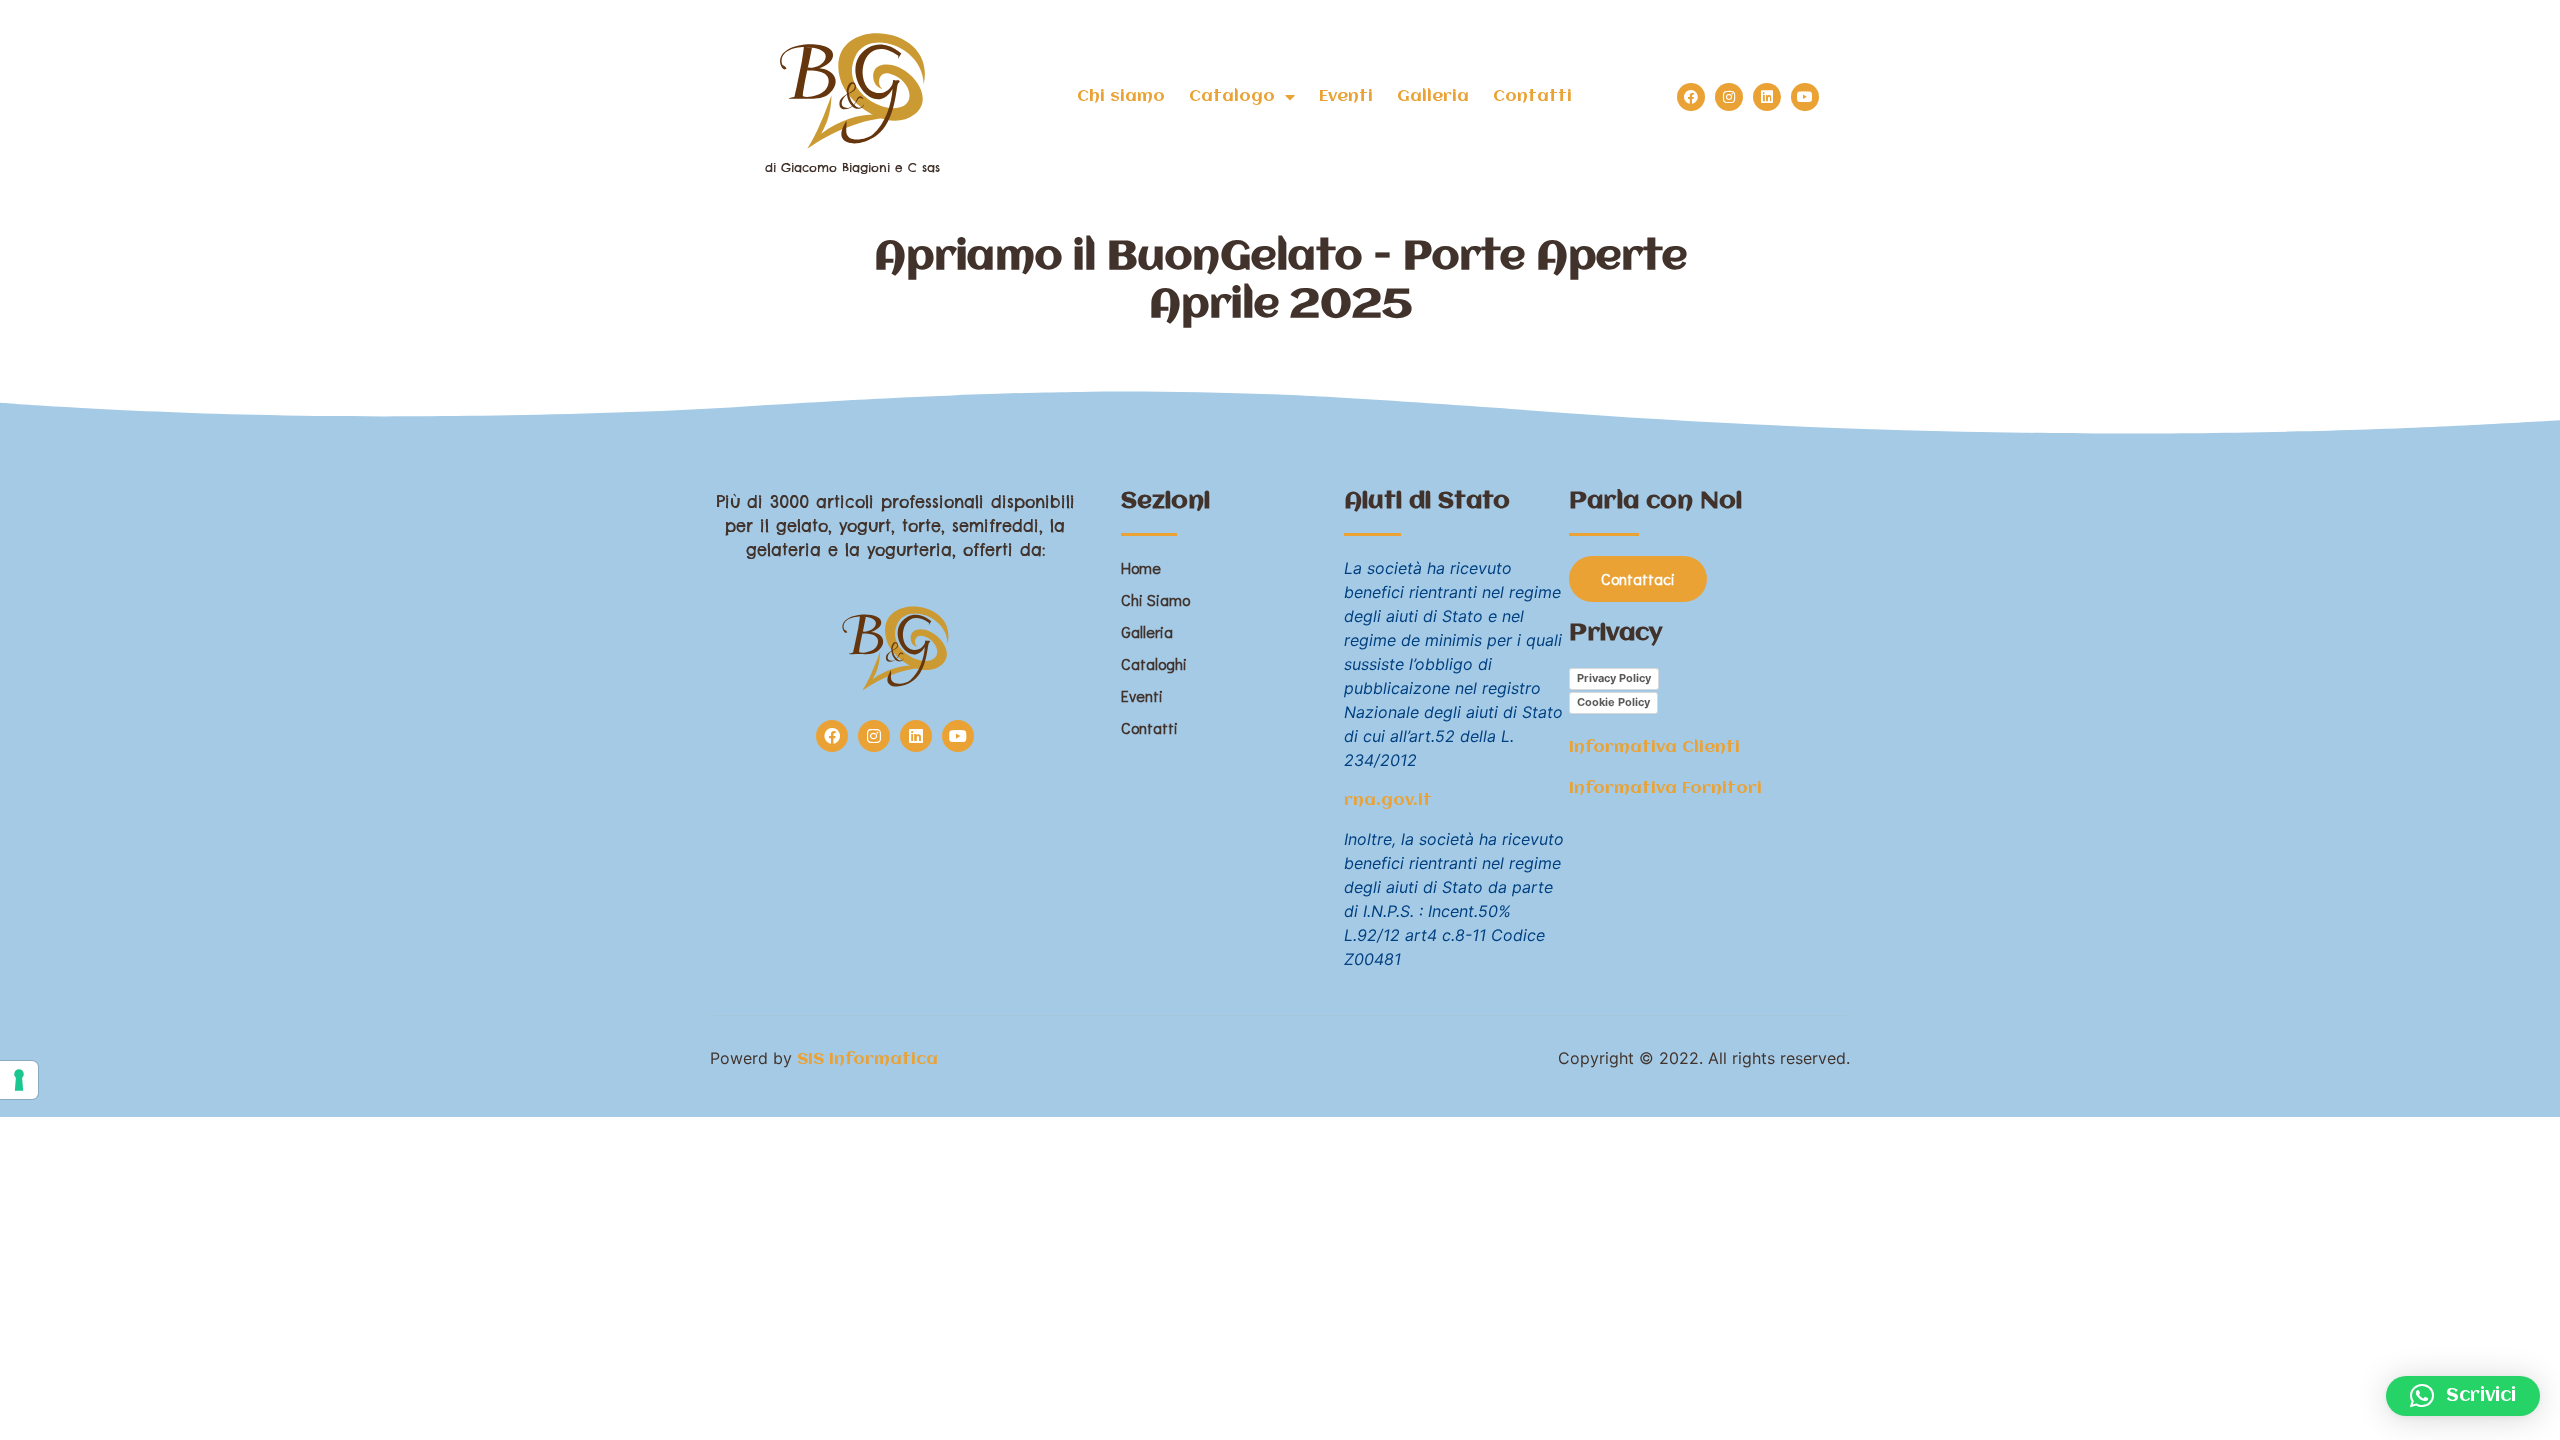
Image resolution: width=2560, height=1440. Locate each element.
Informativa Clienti (1654, 747)
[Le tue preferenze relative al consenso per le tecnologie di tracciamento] (19, 1080)
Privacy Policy (1614, 678)
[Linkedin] (1767, 97)
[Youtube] (1805, 97)
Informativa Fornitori (1665, 788)
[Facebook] (1691, 97)
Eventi (1346, 96)
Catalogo (1232, 96)
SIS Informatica (867, 1059)
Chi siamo (1121, 96)
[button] (2463, 1396)
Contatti (1532, 96)
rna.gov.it (1388, 800)
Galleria (1433, 96)
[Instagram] (1729, 97)
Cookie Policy (1613, 702)
